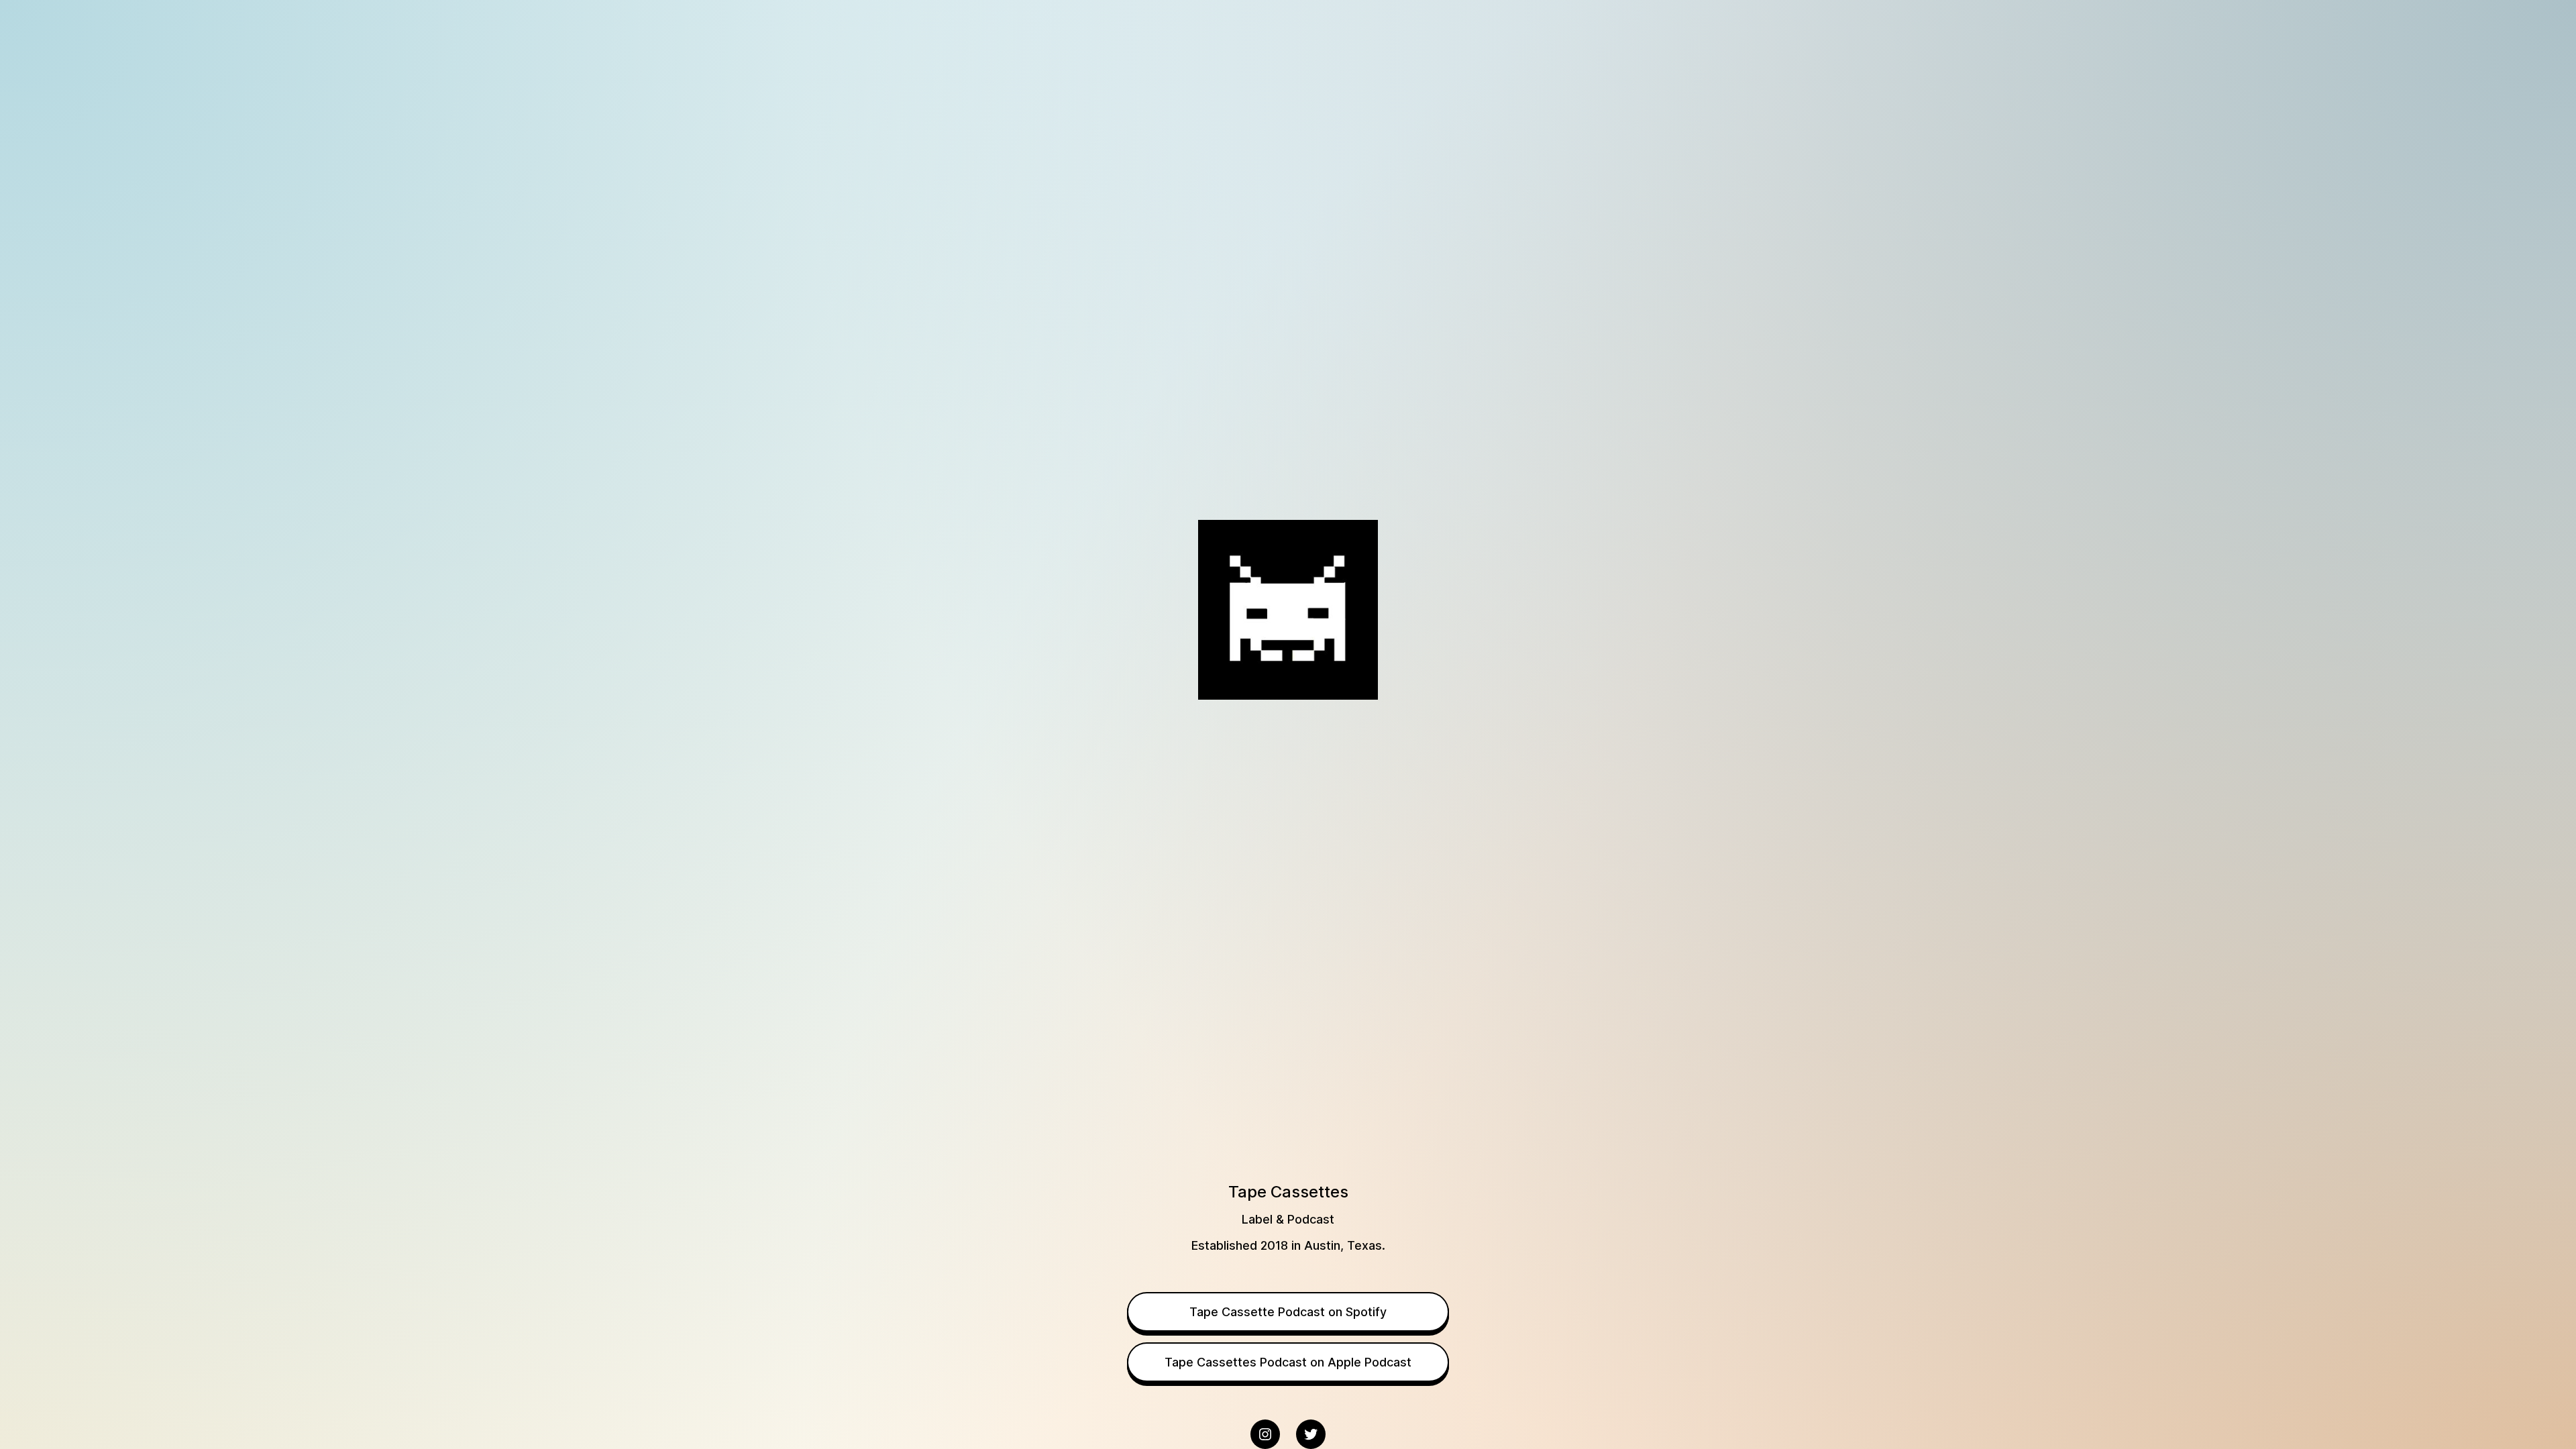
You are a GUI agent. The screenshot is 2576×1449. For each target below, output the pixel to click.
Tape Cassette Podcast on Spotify (1288, 1312)
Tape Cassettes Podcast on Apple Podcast (1288, 1362)
